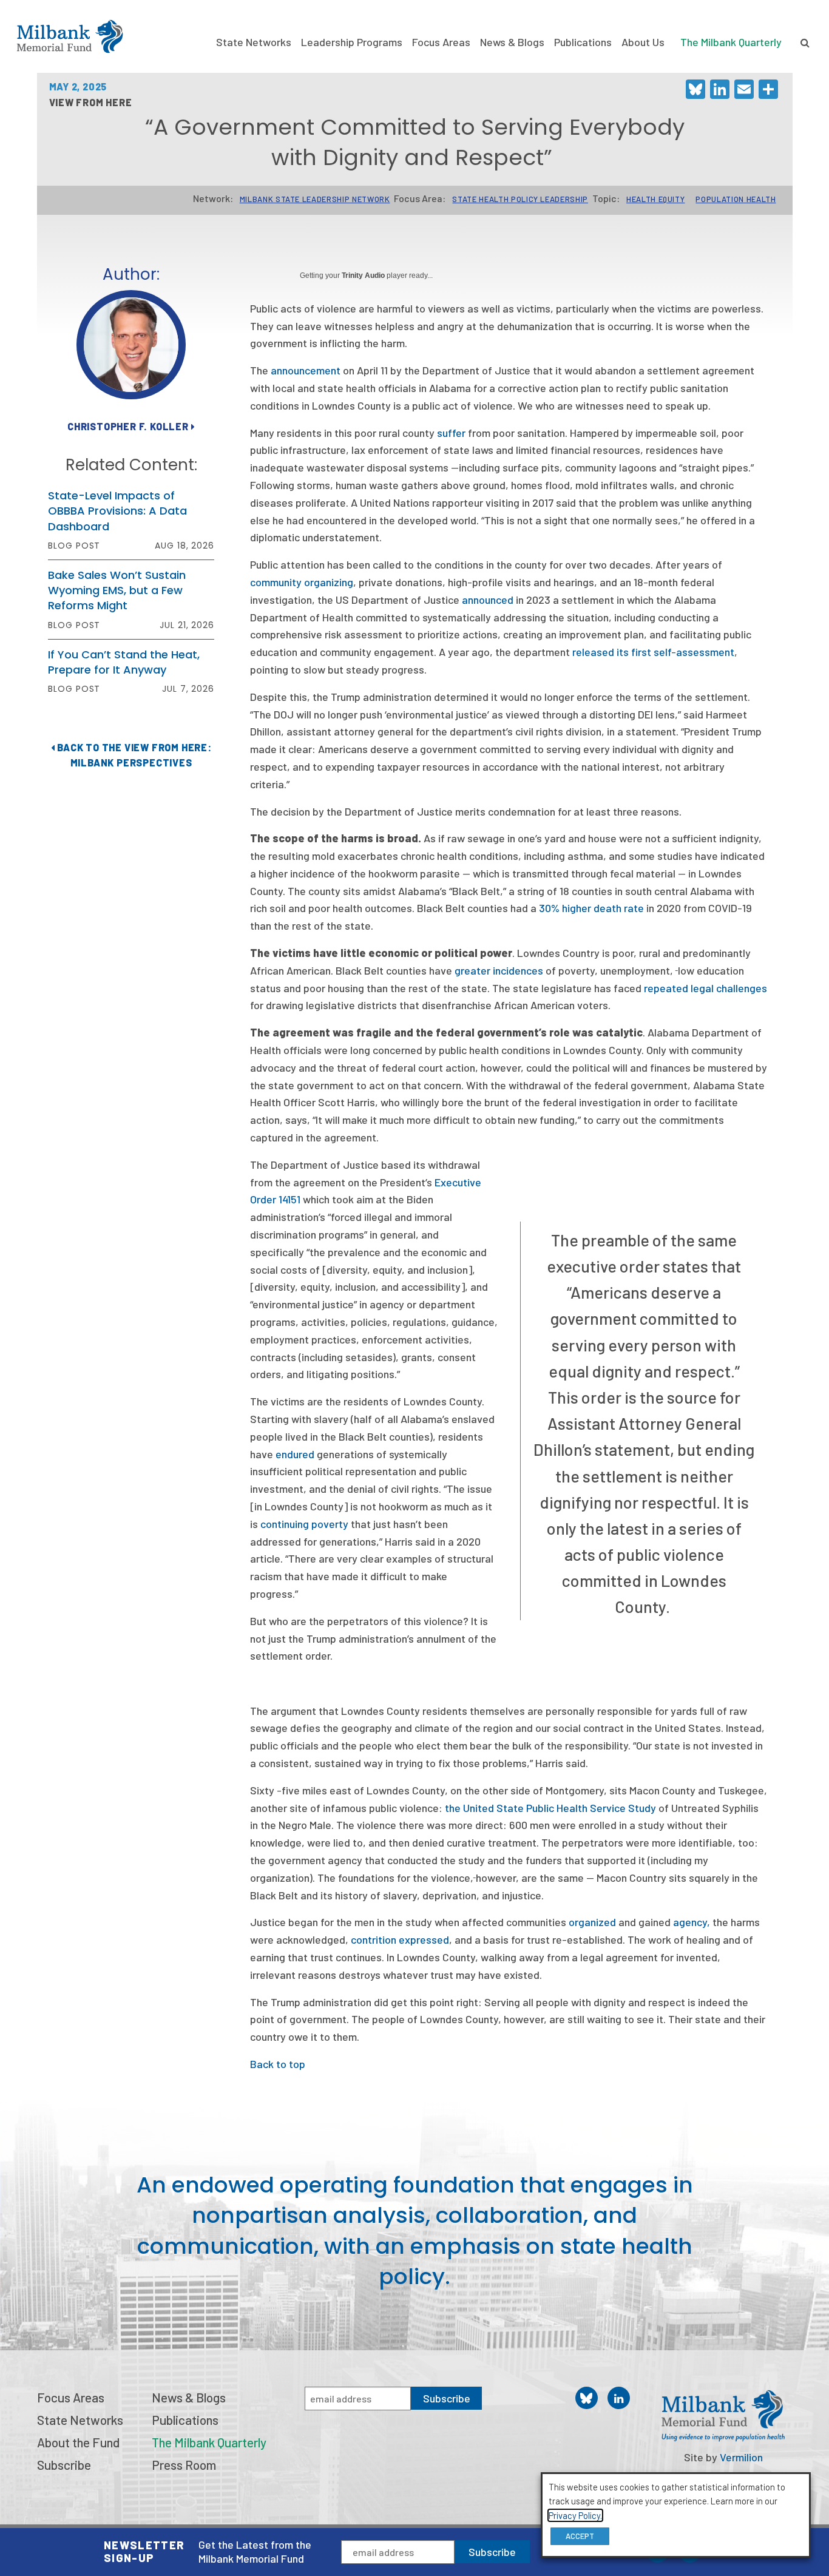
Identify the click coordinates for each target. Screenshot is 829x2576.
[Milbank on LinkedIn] (619, 2398)
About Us (643, 42)
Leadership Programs (352, 42)
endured (295, 1454)
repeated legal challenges (705, 988)
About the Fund (78, 2442)
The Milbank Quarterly (731, 42)
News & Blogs (512, 42)
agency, (692, 1922)
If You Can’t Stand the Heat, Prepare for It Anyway (124, 662)
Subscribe (492, 2552)
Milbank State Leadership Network (315, 199)
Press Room (184, 2465)
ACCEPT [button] (580, 2536)
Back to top (278, 2064)
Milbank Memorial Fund (70, 36)
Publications (583, 42)
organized (592, 1922)
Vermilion (741, 2457)
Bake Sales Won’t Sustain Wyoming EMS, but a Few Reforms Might (117, 590)
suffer (451, 433)
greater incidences (499, 970)
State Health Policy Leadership (520, 199)
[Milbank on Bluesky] (587, 2398)
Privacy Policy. (575, 2515)
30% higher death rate (591, 908)
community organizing (302, 582)
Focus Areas (441, 42)
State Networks (254, 42)
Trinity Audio (363, 276)
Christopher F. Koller (129, 426)
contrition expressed (400, 1939)
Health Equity (655, 199)
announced (488, 600)
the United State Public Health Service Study (550, 1808)
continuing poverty (304, 1524)
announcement (306, 370)
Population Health (736, 199)
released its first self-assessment (653, 652)
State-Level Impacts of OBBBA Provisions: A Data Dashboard (117, 511)
